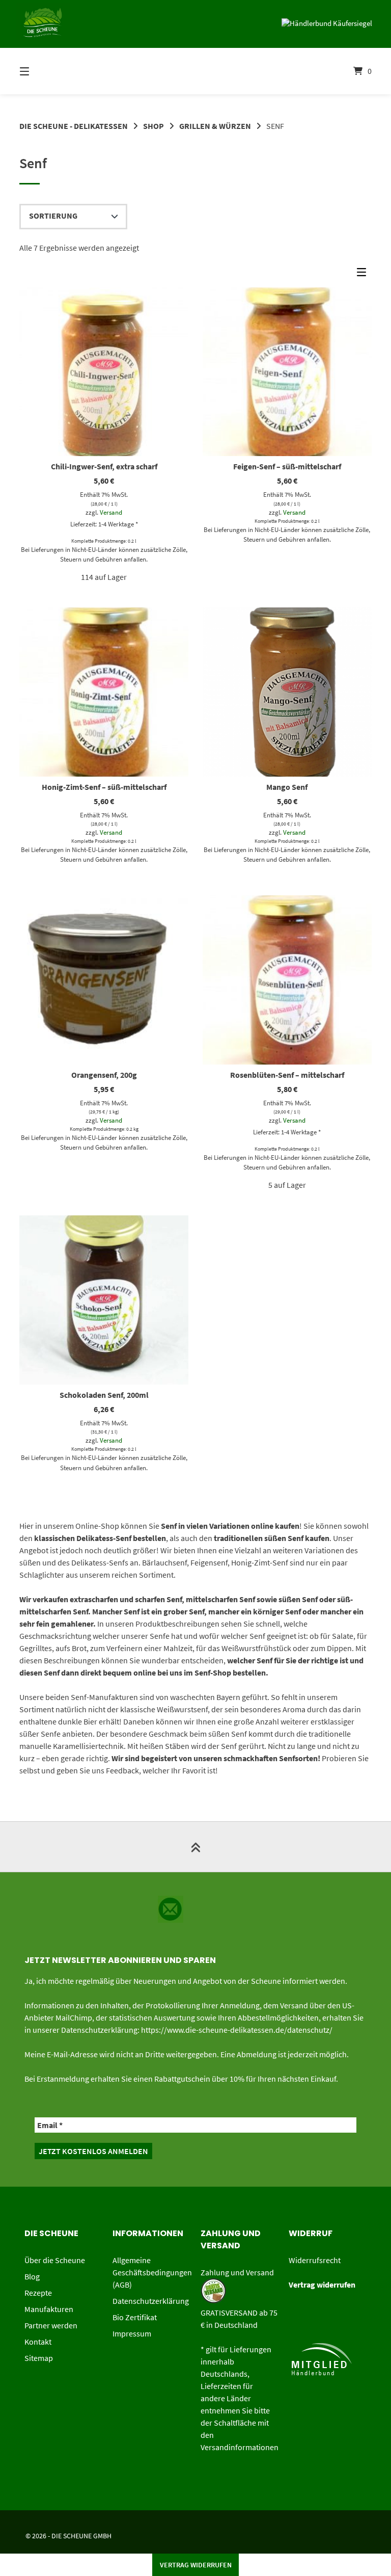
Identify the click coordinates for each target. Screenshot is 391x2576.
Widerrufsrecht (315, 2260)
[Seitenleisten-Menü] (364, 275)
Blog (32, 2276)
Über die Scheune (55, 2260)
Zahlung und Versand (237, 2272)
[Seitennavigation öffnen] (42, 71)
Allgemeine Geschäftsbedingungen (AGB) (152, 2272)
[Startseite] (195, 71)
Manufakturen (49, 2309)
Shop (153, 126)
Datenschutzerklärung (151, 2301)
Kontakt (38, 2342)
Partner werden (51, 2325)
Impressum (132, 2333)
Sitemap (39, 2358)
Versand (111, 512)
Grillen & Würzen (215, 126)
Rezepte (38, 2293)
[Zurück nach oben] (195, 1847)
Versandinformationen (240, 2447)
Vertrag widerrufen (196, 2565)
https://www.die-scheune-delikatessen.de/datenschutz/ (237, 2030)
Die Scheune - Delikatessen (74, 126)
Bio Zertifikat (135, 2317)
